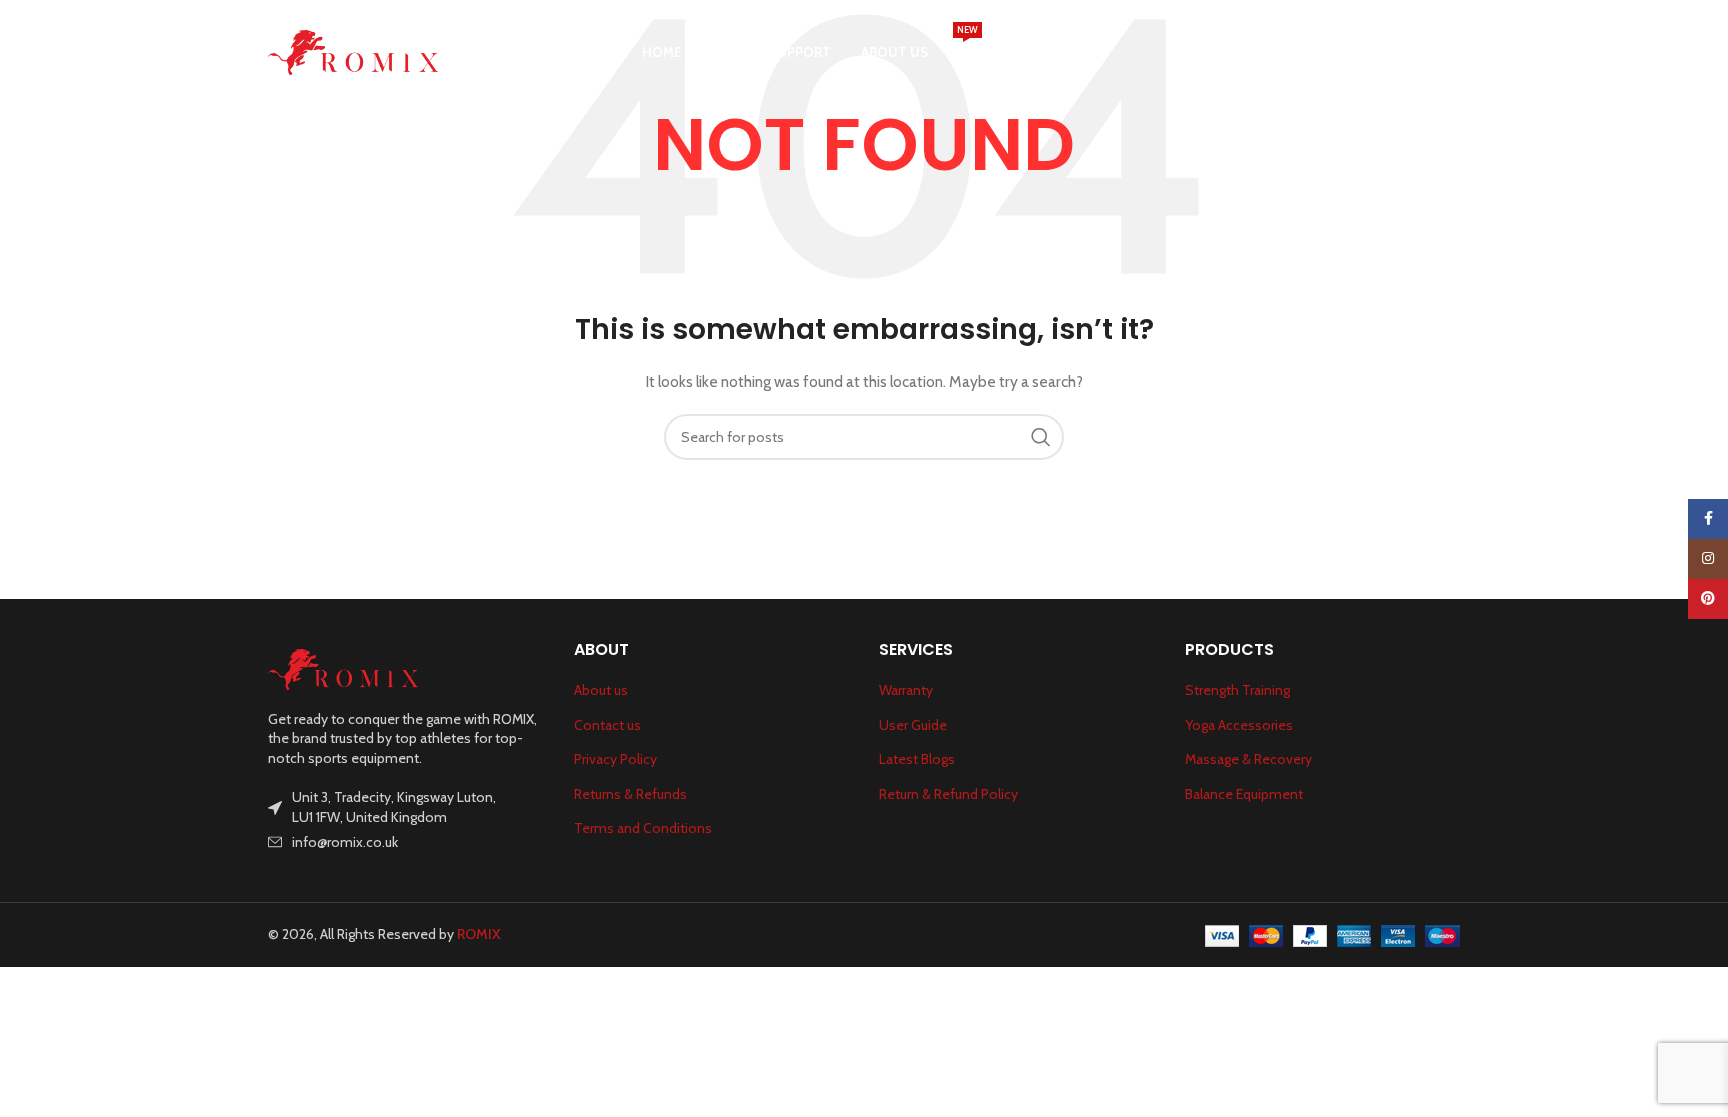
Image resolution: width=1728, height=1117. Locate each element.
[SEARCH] (1041, 437)
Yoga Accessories (1239, 725)
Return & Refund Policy (948, 794)
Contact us (607, 725)
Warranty (906, 690)
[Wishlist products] (1450, 53)
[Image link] (343, 668)
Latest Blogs (917, 759)
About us (601, 690)
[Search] (1410, 53)
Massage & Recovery (1248, 759)
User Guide (913, 725)
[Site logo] (353, 51)
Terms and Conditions (643, 828)
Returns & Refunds (630, 794)
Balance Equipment (1244, 794)
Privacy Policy (615, 759)
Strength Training (1237, 690)
